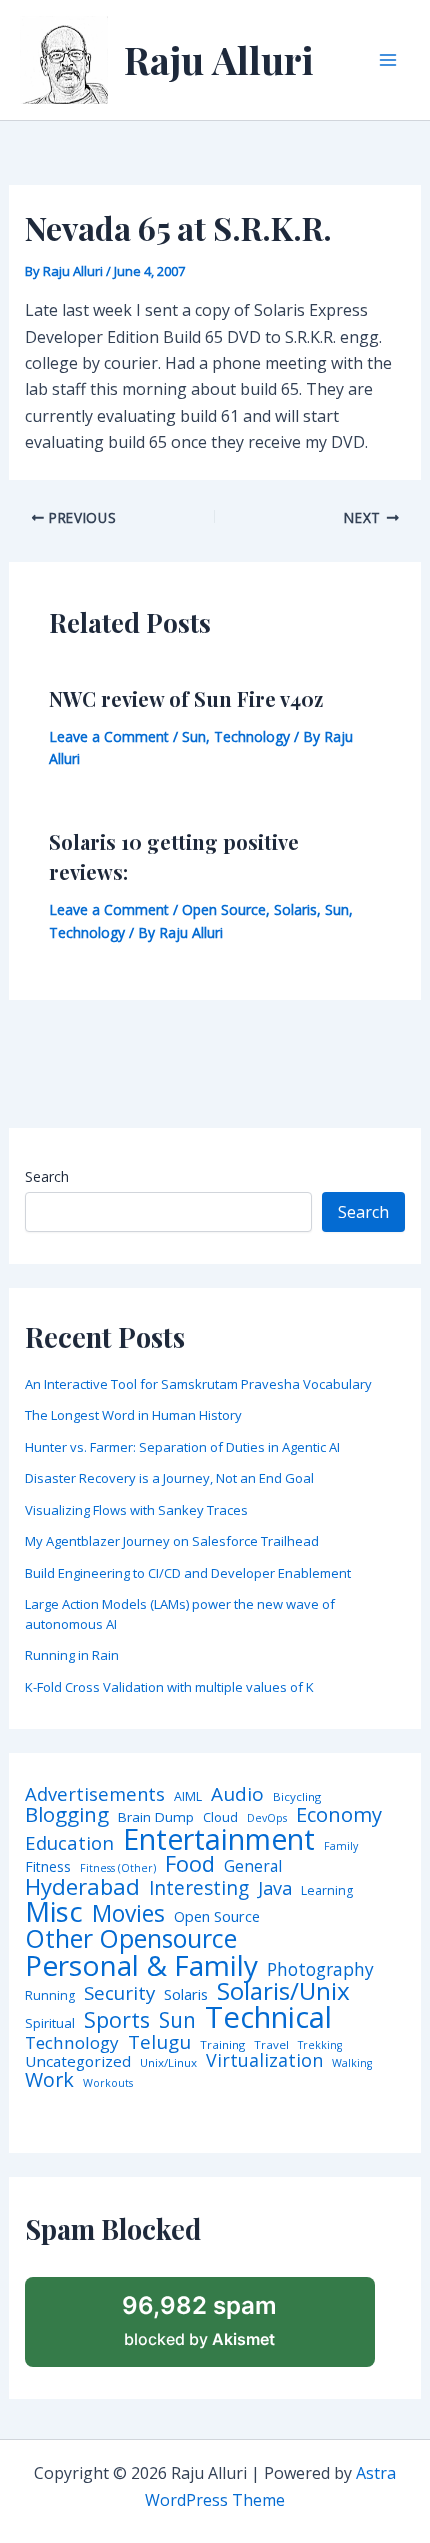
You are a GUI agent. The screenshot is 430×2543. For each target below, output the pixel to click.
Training (222, 2045)
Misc (54, 1912)
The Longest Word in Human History (133, 1415)
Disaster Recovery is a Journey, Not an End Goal (169, 1478)
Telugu (159, 2042)
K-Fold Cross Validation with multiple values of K (169, 1687)
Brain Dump (156, 1818)
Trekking (320, 2045)
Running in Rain (72, 1655)
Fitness (48, 1867)
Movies (128, 1914)
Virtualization (264, 2061)
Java (275, 1888)
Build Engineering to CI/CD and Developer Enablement (188, 1573)
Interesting (199, 1888)
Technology (252, 736)
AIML (188, 1797)
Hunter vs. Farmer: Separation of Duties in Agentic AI (182, 1447)
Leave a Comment (109, 736)
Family (341, 1846)
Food (190, 1864)
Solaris (295, 909)
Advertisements (95, 1794)
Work (49, 2080)
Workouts (108, 2083)
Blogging (67, 1814)
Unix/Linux (168, 2063)
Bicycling (297, 1797)
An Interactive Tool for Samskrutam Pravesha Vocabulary (198, 1384)
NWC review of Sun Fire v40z (186, 698)
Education (69, 1843)
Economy (339, 1814)
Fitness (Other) (118, 1868)
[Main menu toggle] (388, 60)
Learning (327, 1891)
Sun (194, 736)
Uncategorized (78, 2061)
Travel (271, 2045)
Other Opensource (131, 1938)
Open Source (224, 909)
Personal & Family (141, 1965)
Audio (237, 1794)
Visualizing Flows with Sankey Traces (136, 1510)
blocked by (199, 2320)
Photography (320, 1969)
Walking (352, 2063)
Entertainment (219, 1839)
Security (119, 1993)
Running (50, 1996)
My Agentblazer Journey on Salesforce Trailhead (172, 1541)
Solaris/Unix (283, 1991)
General (253, 1867)
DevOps (267, 1818)
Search (47, 1176)
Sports (117, 2019)
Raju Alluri (219, 59)
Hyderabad (82, 1886)
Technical (268, 2017)
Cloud (220, 1817)
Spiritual (50, 2023)
